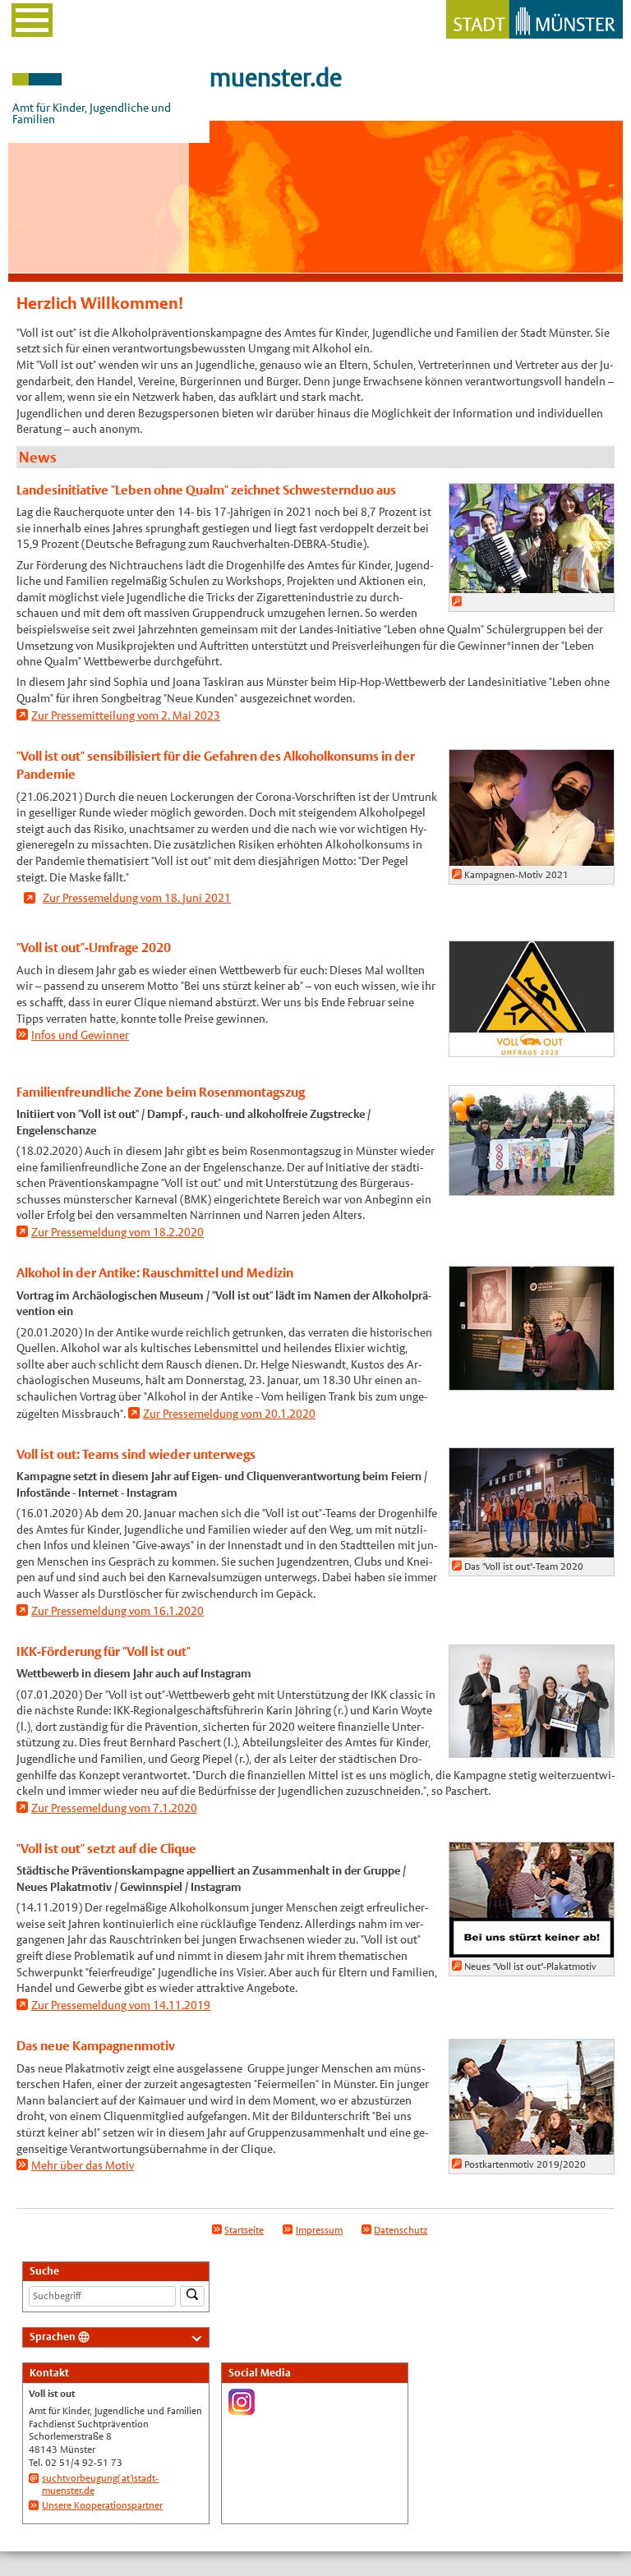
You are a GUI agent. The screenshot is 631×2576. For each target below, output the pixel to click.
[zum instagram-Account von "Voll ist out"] (242, 2408)
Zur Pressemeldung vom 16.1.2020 (117, 1611)
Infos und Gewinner (80, 1035)
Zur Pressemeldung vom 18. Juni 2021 (137, 898)
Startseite (244, 2230)
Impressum (319, 2230)
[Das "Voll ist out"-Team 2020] (532, 1548)
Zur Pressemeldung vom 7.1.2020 (114, 1808)
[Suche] (192, 2296)
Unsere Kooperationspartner (102, 2505)
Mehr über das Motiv (83, 2165)
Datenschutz (401, 2230)
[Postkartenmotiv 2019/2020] (532, 2146)
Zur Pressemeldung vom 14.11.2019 (121, 2005)
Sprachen (53, 2337)
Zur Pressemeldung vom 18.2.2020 (117, 1232)
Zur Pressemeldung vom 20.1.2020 (229, 1414)
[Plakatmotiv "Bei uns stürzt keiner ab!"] (532, 1948)
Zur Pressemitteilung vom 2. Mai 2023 (126, 715)
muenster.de (276, 78)
